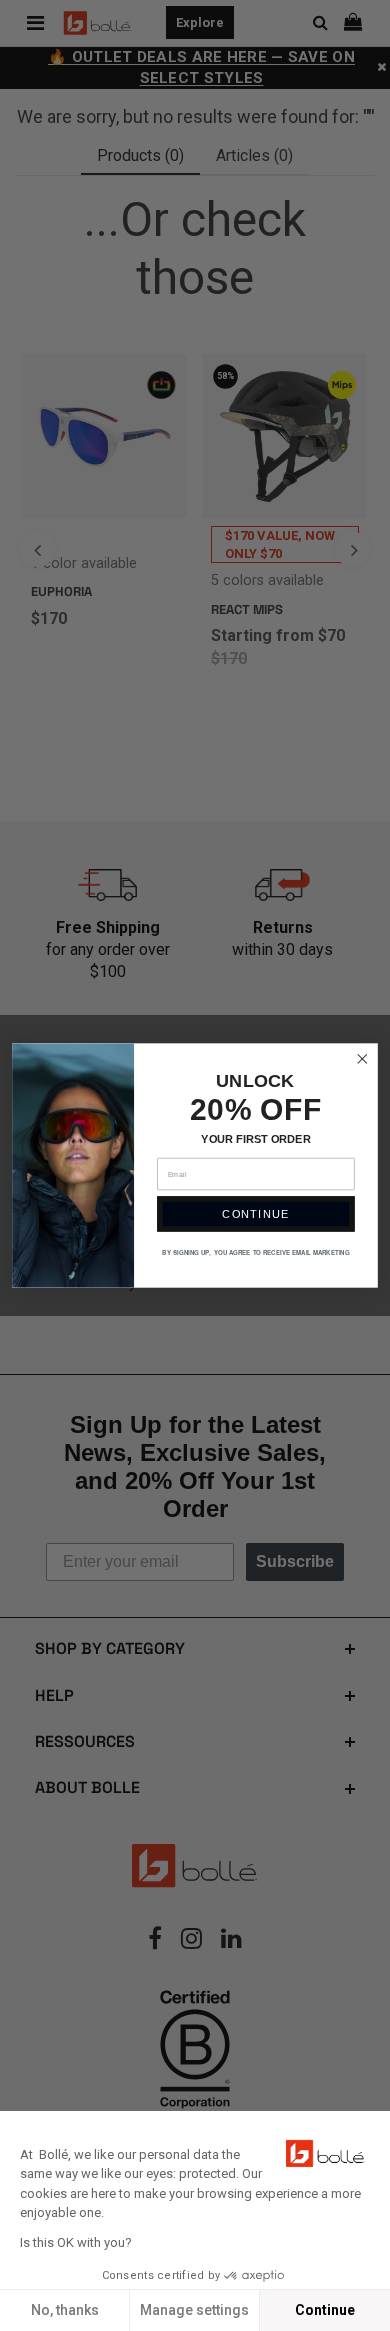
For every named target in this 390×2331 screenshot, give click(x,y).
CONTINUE (255, 1214)
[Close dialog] (362, 1058)
